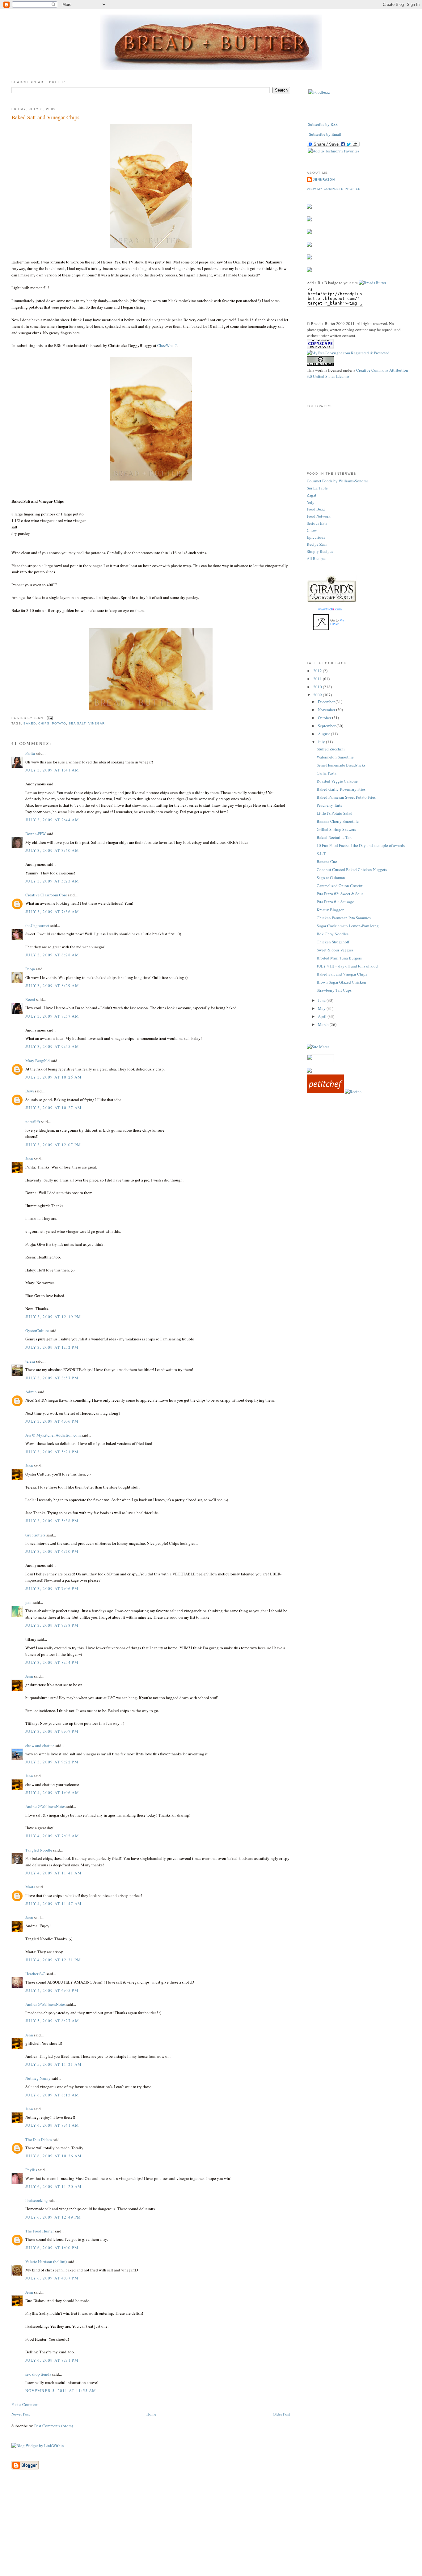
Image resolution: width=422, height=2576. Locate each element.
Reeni (30, 999)
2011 (318, 679)
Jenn (29, 1159)
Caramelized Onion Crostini (340, 886)
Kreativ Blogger (330, 910)
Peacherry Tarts (329, 805)
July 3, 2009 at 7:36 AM (52, 912)
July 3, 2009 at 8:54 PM (52, 1662)
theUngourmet (37, 925)
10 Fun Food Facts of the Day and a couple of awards (361, 845)
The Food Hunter (40, 2231)
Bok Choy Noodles (333, 934)
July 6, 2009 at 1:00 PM (52, 2248)
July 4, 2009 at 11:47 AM (53, 1903)
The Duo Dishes (39, 2139)
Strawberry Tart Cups (334, 990)
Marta (30, 1887)
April (323, 1016)
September (327, 726)
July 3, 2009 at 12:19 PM (53, 1317)
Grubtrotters (35, 1535)
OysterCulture (37, 1331)
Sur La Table (317, 488)
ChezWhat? (167, 345)
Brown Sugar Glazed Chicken (341, 982)
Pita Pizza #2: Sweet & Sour (340, 894)
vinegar (97, 723)
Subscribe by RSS (323, 124)
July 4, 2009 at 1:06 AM (52, 1792)
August (324, 734)
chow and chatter (40, 1745)
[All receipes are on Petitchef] (325, 1091)
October (325, 718)
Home (151, 2414)
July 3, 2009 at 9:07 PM (52, 1731)
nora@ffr (33, 1121)
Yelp (311, 502)
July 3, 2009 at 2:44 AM (52, 820)
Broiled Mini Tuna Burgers (339, 958)
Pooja (30, 969)
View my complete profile (334, 189)
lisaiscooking (37, 2200)
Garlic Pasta (327, 773)
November (327, 710)
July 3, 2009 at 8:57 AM (52, 1016)
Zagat (312, 495)
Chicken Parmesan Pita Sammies (344, 918)
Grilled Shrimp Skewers (336, 829)
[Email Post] (49, 718)
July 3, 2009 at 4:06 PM (52, 1421)
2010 (318, 687)
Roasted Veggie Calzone (337, 781)
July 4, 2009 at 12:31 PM (53, 1960)
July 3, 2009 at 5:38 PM (52, 1521)
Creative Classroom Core (46, 895)
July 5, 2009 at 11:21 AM (53, 2064)
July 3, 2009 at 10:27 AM (53, 1108)
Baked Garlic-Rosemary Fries (341, 789)
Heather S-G (35, 1974)
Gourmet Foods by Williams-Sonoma (338, 481)
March (324, 1024)
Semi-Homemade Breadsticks (341, 765)
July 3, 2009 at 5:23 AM (52, 881)
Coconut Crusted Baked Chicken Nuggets (352, 869)
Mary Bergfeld (38, 1061)
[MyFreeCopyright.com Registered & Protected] (348, 353)
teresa (30, 1361)
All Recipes (316, 558)
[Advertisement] (211, 2532)
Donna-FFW (36, 834)
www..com (330, 609)
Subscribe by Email (325, 134)
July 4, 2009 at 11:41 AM (53, 1873)
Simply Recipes (320, 551)
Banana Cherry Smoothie (338, 821)
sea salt (77, 723)
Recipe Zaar (317, 544)
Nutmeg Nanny (38, 2078)
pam (29, 1602)
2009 (318, 695)
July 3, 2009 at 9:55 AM (52, 1046)
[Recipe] (353, 1091)
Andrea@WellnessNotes (45, 1806)
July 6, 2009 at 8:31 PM (52, 2360)
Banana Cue (327, 861)
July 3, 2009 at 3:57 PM (52, 1378)
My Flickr (337, 622)
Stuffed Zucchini (331, 749)
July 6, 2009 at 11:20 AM (53, 2186)
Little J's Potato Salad (335, 813)
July (322, 742)
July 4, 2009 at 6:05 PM (52, 1990)
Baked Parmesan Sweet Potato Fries (346, 797)
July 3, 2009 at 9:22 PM (52, 1762)
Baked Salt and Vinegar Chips (45, 117)
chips (44, 723)
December (327, 702)
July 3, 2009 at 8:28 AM (52, 955)
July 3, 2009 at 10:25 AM (53, 1077)
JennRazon (324, 179)
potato (59, 723)
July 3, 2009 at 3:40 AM (52, 850)
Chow (312, 530)
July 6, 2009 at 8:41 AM (52, 2125)
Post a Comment (25, 2404)
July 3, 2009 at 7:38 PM (52, 1625)
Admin (31, 1392)
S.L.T (321, 853)
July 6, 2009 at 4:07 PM (52, 2278)
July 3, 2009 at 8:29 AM (52, 985)
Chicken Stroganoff (333, 942)
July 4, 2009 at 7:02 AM (52, 1836)
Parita (30, 753)
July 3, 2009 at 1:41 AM (52, 770)
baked (30, 723)
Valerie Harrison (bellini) (46, 2262)
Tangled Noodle (39, 1850)
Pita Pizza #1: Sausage (335, 902)
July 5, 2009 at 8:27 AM (52, 2021)
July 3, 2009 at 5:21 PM (52, 1452)
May (322, 1008)
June (322, 1000)
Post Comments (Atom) (54, 2426)
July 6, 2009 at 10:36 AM (53, 2156)
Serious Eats (317, 523)
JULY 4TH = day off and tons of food (347, 966)
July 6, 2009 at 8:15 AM (52, 2095)
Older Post (281, 2414)
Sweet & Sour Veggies (335, 950)
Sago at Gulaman (331, 878)
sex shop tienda (38, 2374)
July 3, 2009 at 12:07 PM (53, 1145)
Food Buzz (316, 509)
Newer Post (21, 2414)
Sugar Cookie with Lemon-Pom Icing (348, 926)
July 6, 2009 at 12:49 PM (53, 2217)
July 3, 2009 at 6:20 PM (52, 1551)
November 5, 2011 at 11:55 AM (61, 2390)
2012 (318, 671)
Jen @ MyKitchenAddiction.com (53, 1435)
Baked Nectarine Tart (334, 837)
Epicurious (316, 537)
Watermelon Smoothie (335, 757)
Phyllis (31, 2170)
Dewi (30, 1091)
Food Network (319, 516)
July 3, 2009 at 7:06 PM (52, 1588)
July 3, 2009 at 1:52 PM (52, 1347)
